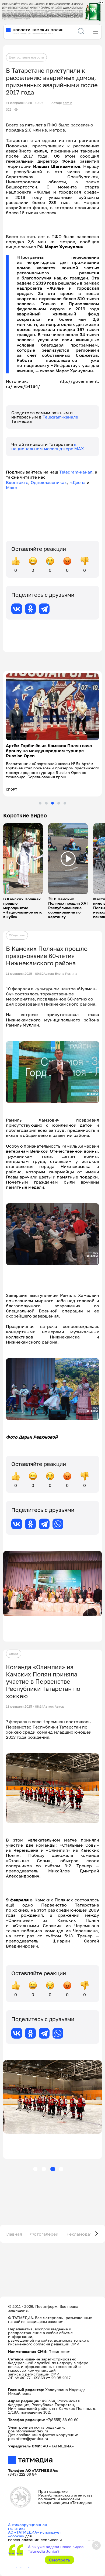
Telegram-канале (60, 417)
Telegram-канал (76, 472)
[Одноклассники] (30, 609)
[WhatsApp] (58, 1519)
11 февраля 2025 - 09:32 (25, 969)
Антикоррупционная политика (27, 2521)
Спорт (14, 1649)
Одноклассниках (49, 482)
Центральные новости (26, 57)
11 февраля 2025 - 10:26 (25, 103)
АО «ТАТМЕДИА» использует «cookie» (35, 2529)
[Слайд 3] (52, 798)
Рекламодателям (85, 2229)
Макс (11, 487)
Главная (14, 2229)
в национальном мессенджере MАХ (48, 446)
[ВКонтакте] (17, 609)
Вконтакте (17, 482)
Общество (17, 930)
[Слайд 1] (40, 798)
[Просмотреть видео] (23, 854)
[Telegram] (44, 609)
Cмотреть (60, 2560)
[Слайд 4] (59, 798)
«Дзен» (78, 482)
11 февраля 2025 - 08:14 (25, 1701)
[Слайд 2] (46, 798)
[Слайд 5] (65, 798)
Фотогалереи (44, 2229)
